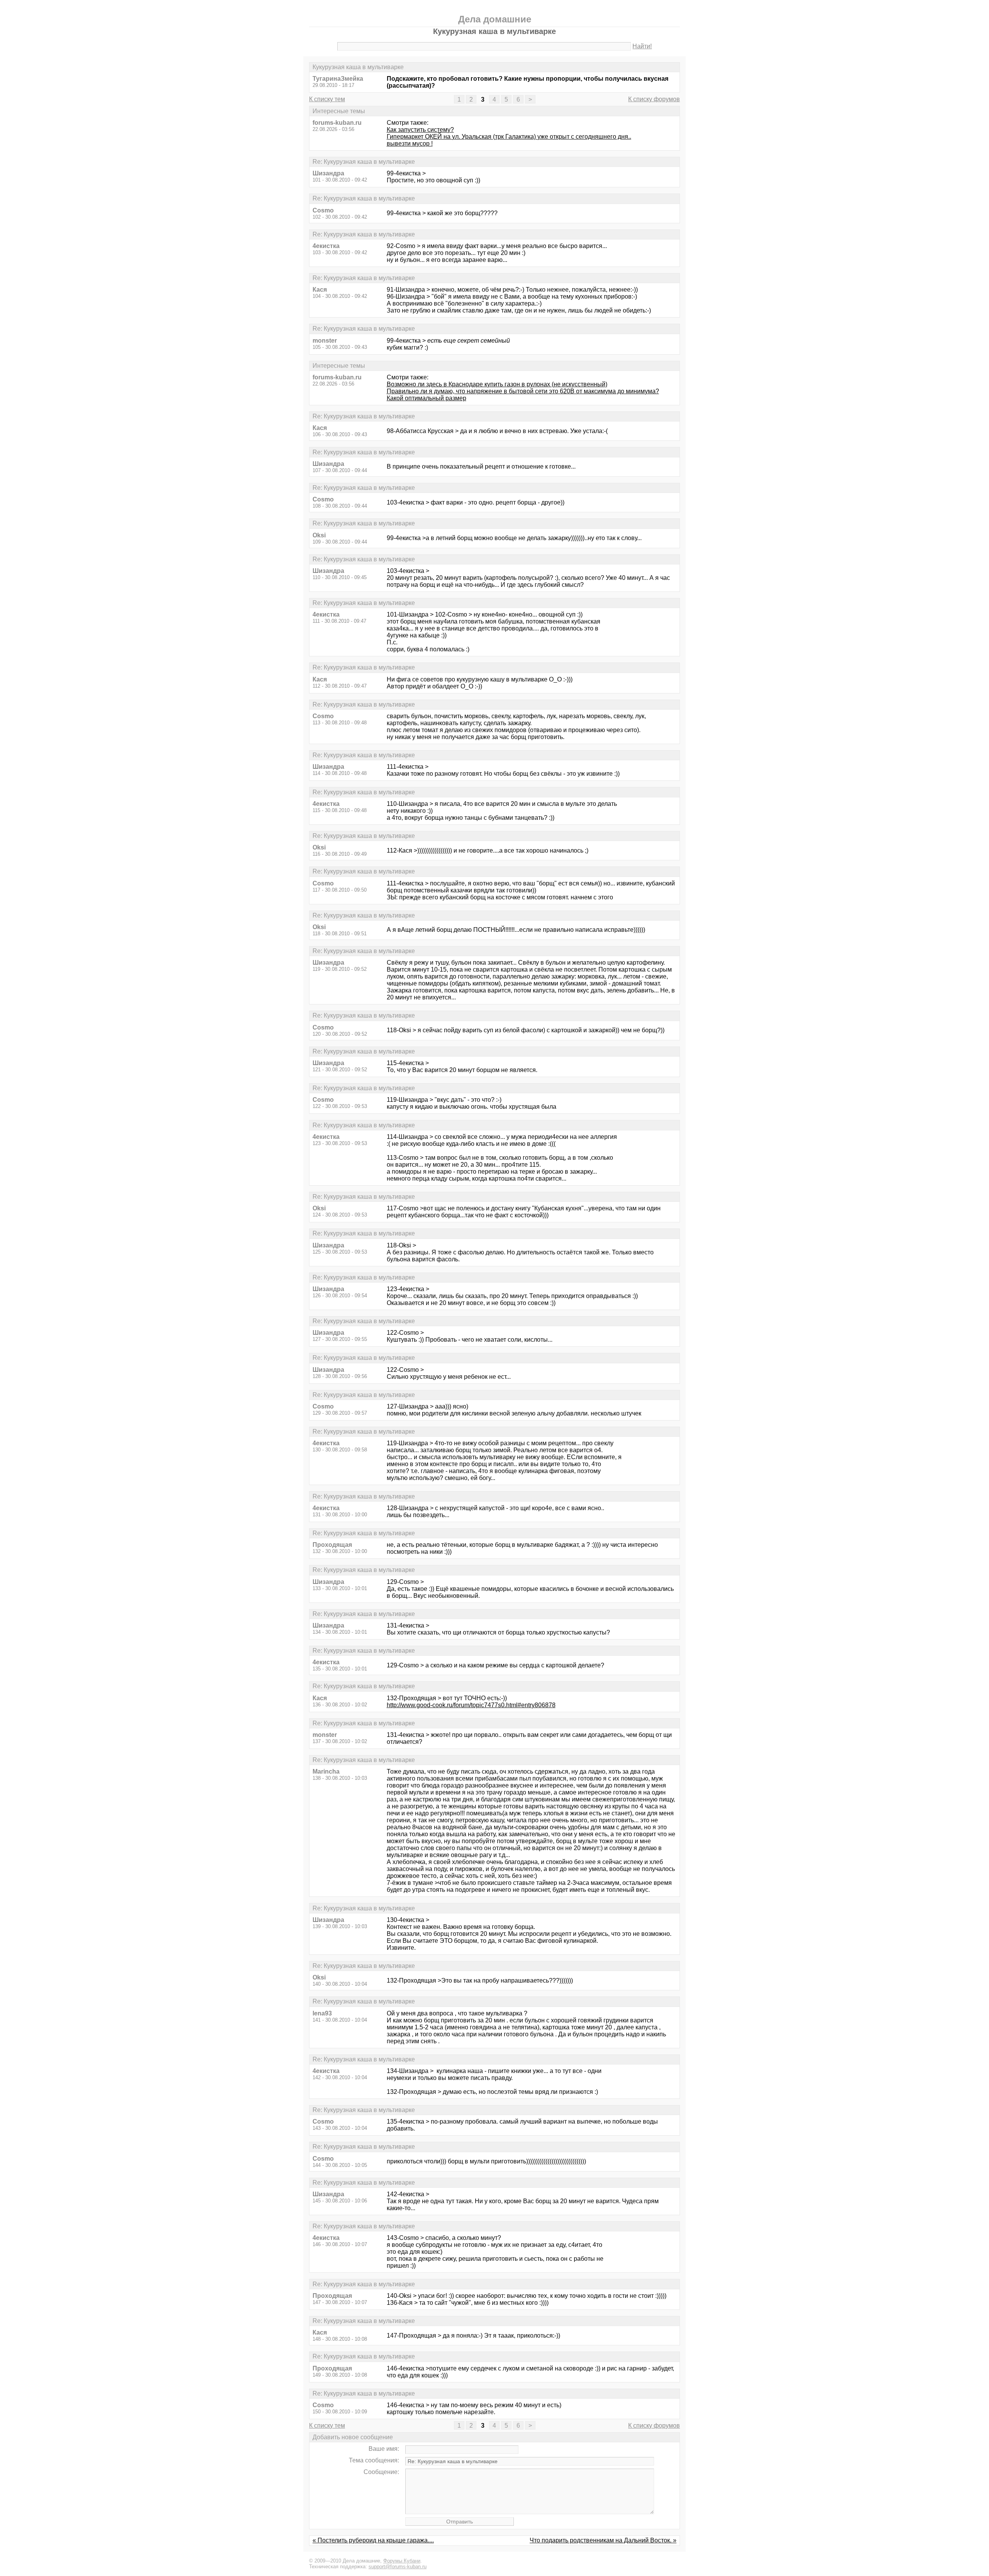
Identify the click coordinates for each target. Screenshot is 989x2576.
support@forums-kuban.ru (398, 2567)
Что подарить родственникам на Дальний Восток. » (603, 2540)
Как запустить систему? (420, 130)
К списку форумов (654, 99)
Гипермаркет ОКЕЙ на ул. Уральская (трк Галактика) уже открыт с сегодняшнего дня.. (509, 137)
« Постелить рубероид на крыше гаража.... (373, 2540)
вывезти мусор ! (410, 144)
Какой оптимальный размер (427, 398)
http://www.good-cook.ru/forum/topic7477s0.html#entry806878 (471, 1705)
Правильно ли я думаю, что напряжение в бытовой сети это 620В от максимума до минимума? (523, 391)
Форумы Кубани (402, 2561)
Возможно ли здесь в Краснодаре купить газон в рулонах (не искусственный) (497, 384)
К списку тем (327, 99)
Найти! (642, 46)
